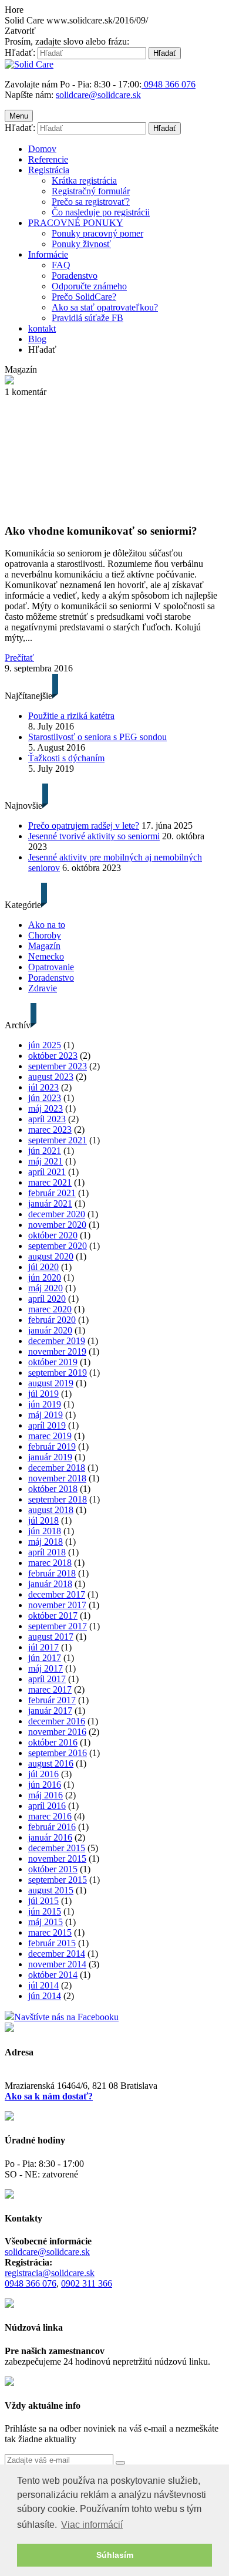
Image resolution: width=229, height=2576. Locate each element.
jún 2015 (45, 1911)
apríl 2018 (47, 1552)
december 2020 (57, 1214)
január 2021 (50, 1203)
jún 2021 (45, 1151)
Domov (42, 149)
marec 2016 (50, 1816)
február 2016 (52, 1827)
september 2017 (58, 1626)
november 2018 (57, 1478)
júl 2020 (43, 1267)
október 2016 (53, 1742)
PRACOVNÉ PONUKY (76, 223)
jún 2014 (45, 1996)
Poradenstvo (75, 276)
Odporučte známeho (89, 286)
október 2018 (53, 1489)
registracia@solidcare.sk (50, 2273)
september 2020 (58, 1246)
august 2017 (51, 1637)
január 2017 (50, 1711)
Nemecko (46, 956)
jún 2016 (45, 1785)
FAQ (61, 265)
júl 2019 (43, 1394)
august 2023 (51, 1077)
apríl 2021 (47, 1172)
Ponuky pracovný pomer (97, 233)
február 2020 (52, 1320)
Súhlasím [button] (115, 2555)
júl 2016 (43, 1774)
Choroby (45, 935)
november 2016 (57, 1732)
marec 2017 (50, 1689)
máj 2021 (46, 1161)
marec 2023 (50, 1130)
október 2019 (53, 1362)
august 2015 (51, 1890)
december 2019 (57, 1341)
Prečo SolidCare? (84, 297)
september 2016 (58, 1753)
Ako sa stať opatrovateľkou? (105, 307)
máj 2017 (46, 1668)
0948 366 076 (31, 2283)
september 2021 (58, 1140)
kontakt (42, 328)
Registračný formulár (91, 191)
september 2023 (58, 1066)
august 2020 (51, 1256)
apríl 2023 (47, 1119)
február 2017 (52, 1700)
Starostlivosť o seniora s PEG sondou (97, 737)
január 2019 (50, 1457)
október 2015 (53, 1869)
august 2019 (51, 1383)
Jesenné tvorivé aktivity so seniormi (94, 836)
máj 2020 (46, 1288)
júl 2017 (43, 1647)
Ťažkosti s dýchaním (66, 758)
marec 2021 (50, 1182)
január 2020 (50, 1330)
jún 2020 (45, 1277)
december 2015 (57, 1848)
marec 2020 (50, 1309)
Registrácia (49, 170)
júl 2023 (43, 1087)
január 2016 (50, 1837)
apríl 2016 (47, 1806)
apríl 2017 (47, 1679)
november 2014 (57, 1964)
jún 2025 (45, 1045)
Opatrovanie (51, 967)
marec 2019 (50, 1436)
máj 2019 (46, 1415)
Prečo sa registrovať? (91, 202)
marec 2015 (50, 1932)
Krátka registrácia (84, 180)
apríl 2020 (47, 1299)
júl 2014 (43, 1985)
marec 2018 (50, 1563)
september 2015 (58, 1880)
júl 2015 (43, 1901)
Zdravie (43, 988)
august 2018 (51, 1510)
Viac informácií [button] (92, 2525)
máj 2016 (46, 1795)
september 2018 (58, 1499)
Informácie (48, 254)
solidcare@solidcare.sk (98, 95)
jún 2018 (45, 1531)
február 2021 (52, 1193)
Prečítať (19, 658)
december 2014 (57, 1954)
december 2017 (57, 1594)
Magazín (44, 946)
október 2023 (53, 1056)
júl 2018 (43, 1520)
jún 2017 (45, 1658)
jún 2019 (45, 1404)
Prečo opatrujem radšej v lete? (84, 826)
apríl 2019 (47, 1425)
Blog (37, 339)
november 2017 (57, 1605)
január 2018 (50, 1584)
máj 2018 (46, 1542)
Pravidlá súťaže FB (87, 318)
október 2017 (53, 1616)
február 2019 (52, 1446)
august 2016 (51, 1763)
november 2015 (57, 1858)
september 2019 (58, 1373)
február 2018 (52, 1573)
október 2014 (53, 1975)
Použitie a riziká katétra (71, 716)
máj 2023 (46, 1108)
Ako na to (47, 925)
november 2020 (57, 1225)
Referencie (48, 159)
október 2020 (53, 1235)
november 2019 (57, 1351)
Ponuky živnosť (81, 244)
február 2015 (52, 1943)
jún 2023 (45, 1098)
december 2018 (57, 1468)
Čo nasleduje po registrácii (101, 212)
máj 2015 (46, 1922)
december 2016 (57, 1721)
